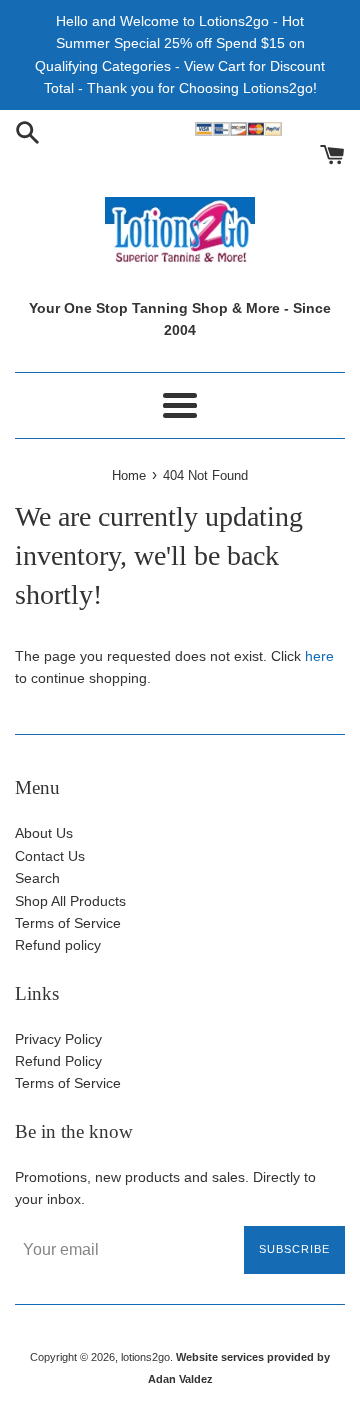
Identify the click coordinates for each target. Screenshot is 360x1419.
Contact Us (50, 856)
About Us (44, 833)
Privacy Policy (58, 1039)
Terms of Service (68, 923)
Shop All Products (70, 901)
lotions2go (145, 1357)
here (319, 656)
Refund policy (58, 945)
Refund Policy (58, 1061)
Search (37, 878)
